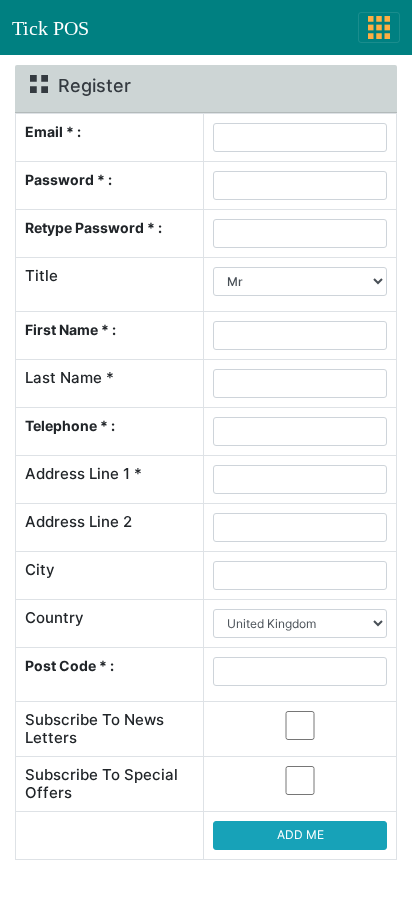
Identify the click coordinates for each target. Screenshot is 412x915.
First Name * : (70, 329)
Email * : (53, 131)
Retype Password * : (93, 227)
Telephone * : (70, 425)
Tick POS (50, 28)
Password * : (68, 179)
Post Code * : (69, 665)
